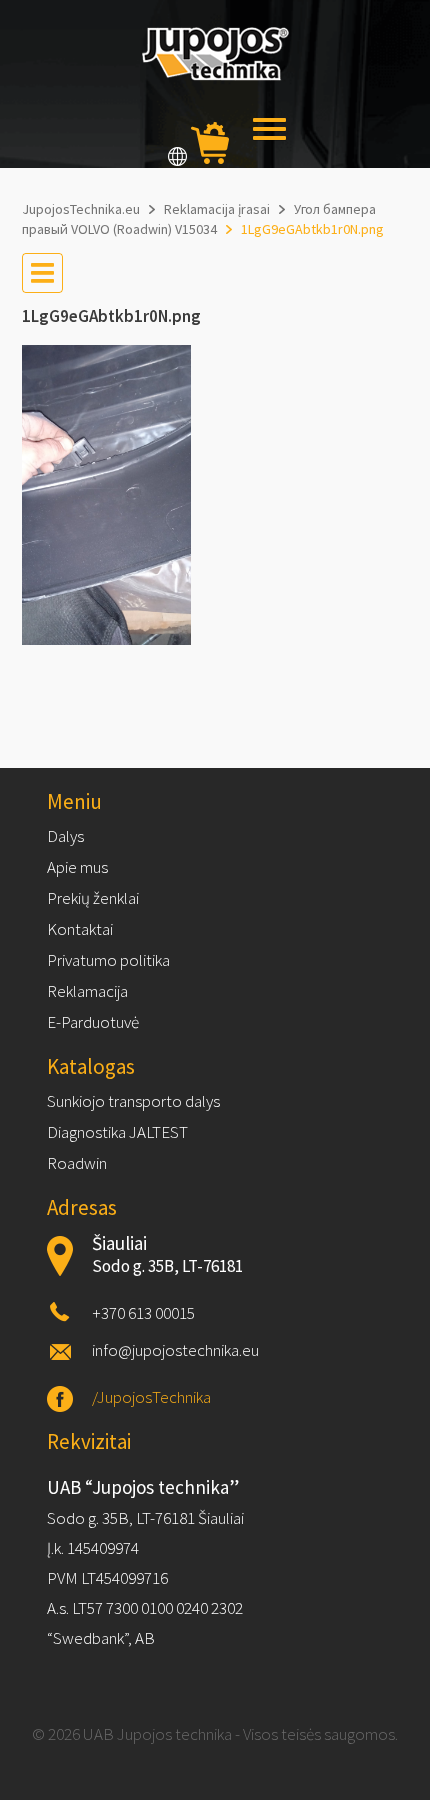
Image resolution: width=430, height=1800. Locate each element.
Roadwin (77, 1163)
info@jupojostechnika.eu (175, 1350)
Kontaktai (80, 929)
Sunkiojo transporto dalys (133, 1101)
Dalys (65, 836)
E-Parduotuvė (93, 1022)
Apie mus (77, 867)
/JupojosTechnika (151, 1397)
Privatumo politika (108, 960)
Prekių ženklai (93, 898)
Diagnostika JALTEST (117, 1132)
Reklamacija (87, 991)
